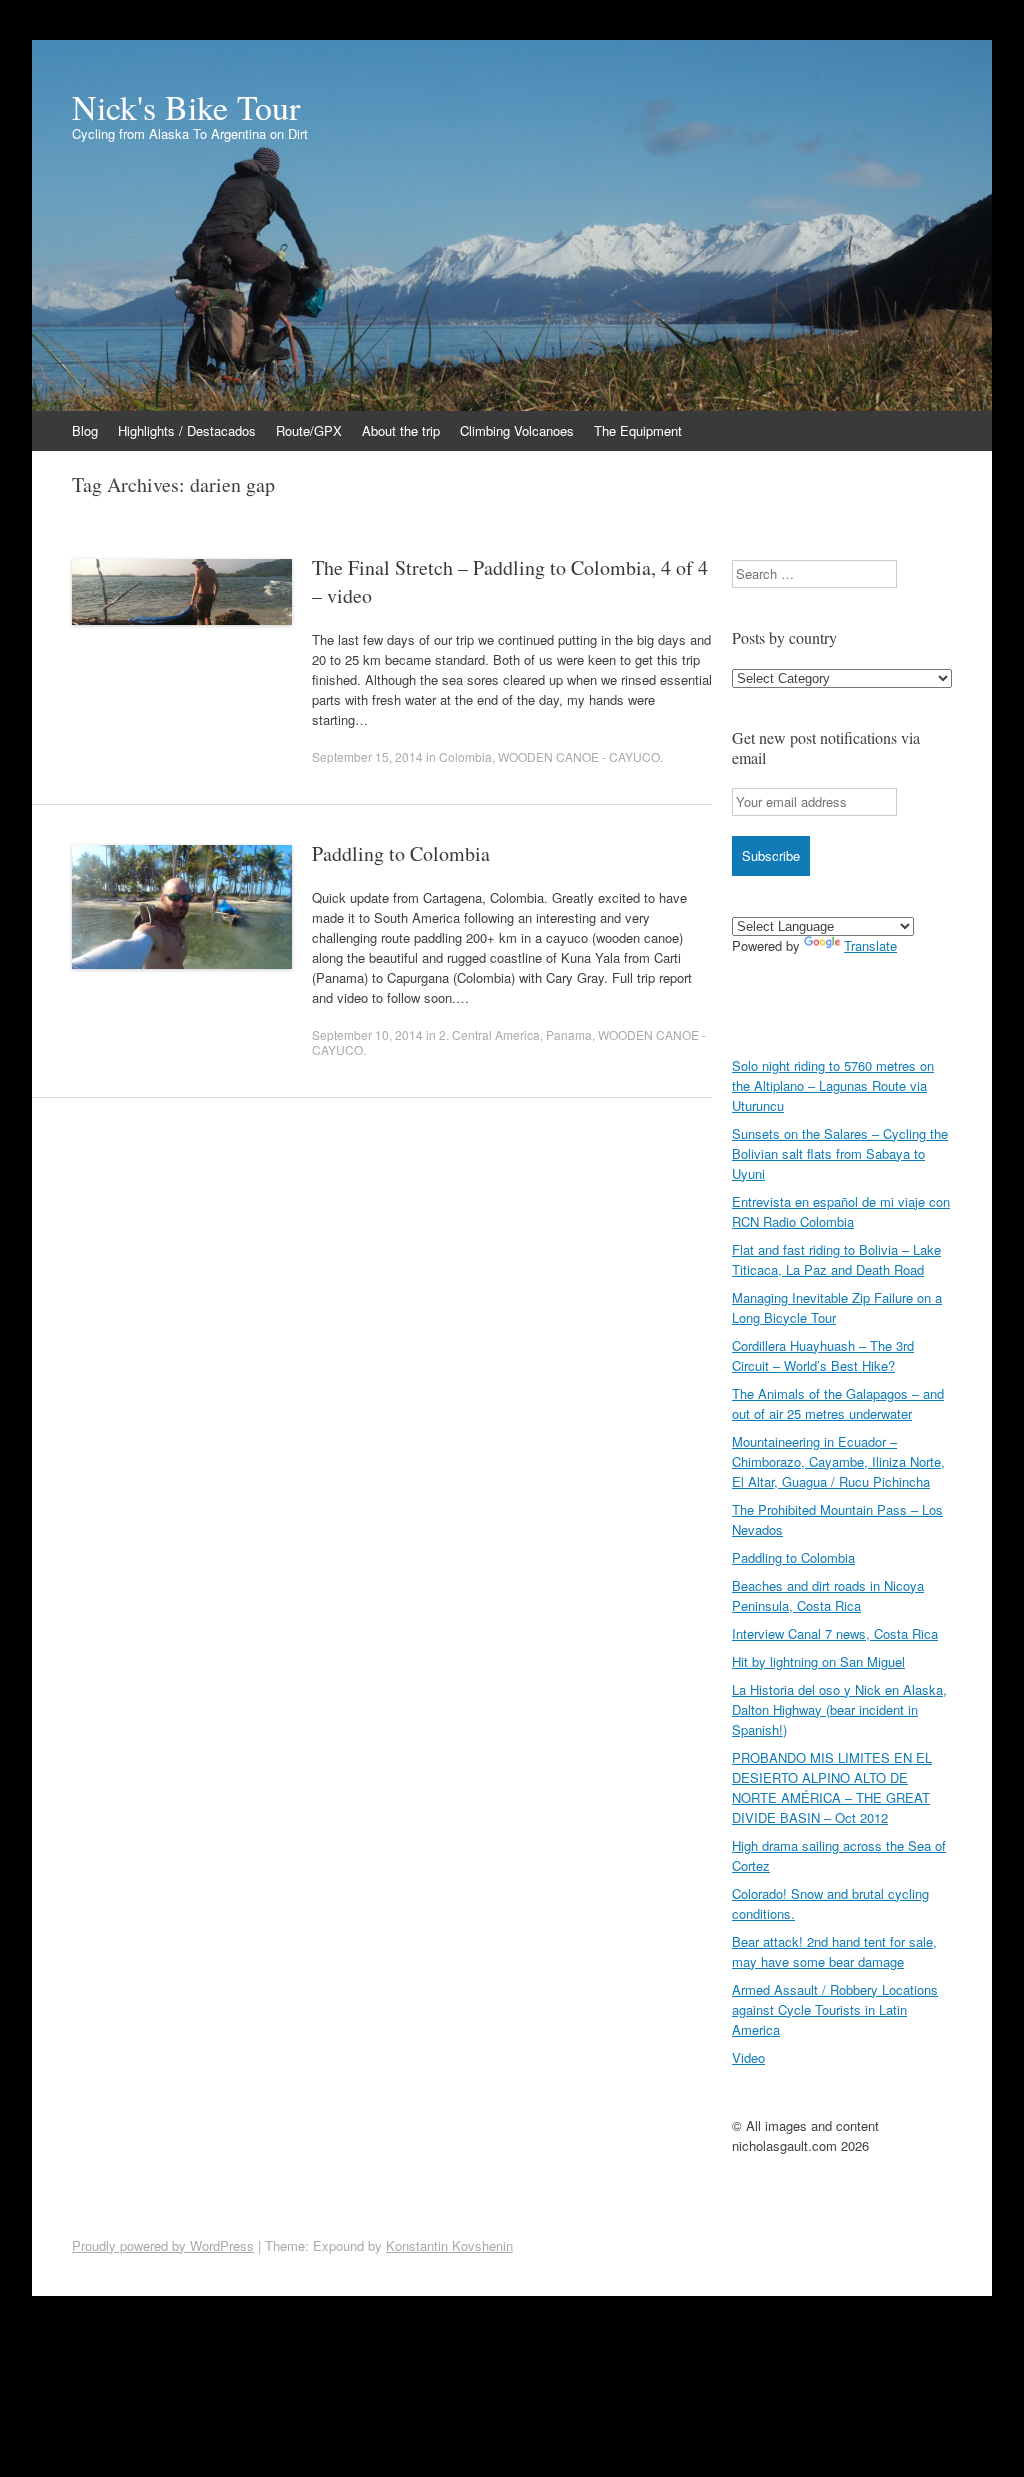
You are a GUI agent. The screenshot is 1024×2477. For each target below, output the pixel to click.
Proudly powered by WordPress (163, 2245)
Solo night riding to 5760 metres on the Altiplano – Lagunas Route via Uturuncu (833, 1085)
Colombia (465, 756)
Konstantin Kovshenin (449, 2245)
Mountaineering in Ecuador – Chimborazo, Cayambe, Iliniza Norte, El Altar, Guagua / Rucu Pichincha (838, 1461)
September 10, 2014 (367, 1034)
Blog (85, 430)
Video (748, 2057)
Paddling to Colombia (401, 853)
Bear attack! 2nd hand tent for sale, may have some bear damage (834, 1951)
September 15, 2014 (367, 756)
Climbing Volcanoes (517, 430)
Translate (870, 945)
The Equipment (638, 430)
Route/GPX (309, 430)
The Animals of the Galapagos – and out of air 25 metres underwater (838, 1403)
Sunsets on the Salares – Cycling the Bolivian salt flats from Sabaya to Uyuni (840, 1153)
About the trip (401, 430)
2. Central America (489, 1034)
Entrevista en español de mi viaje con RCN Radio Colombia (841, 1211)
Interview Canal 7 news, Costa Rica (835, 1633)
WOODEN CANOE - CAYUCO (579, 756)
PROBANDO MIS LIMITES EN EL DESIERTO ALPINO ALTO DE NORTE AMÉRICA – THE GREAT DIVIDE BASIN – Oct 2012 (832, 1787)
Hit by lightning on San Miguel (818, 1661)
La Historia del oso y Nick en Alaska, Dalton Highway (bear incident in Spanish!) (839, 1709)
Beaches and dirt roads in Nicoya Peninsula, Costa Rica (828, 1595)
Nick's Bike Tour (186, 107)
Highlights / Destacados (187, 430)
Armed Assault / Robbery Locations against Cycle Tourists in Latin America (835, 2009)
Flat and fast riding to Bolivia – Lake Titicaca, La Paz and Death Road (836, 1259)
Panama (569, 1034)
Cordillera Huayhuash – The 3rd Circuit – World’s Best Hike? (823, 1355)
